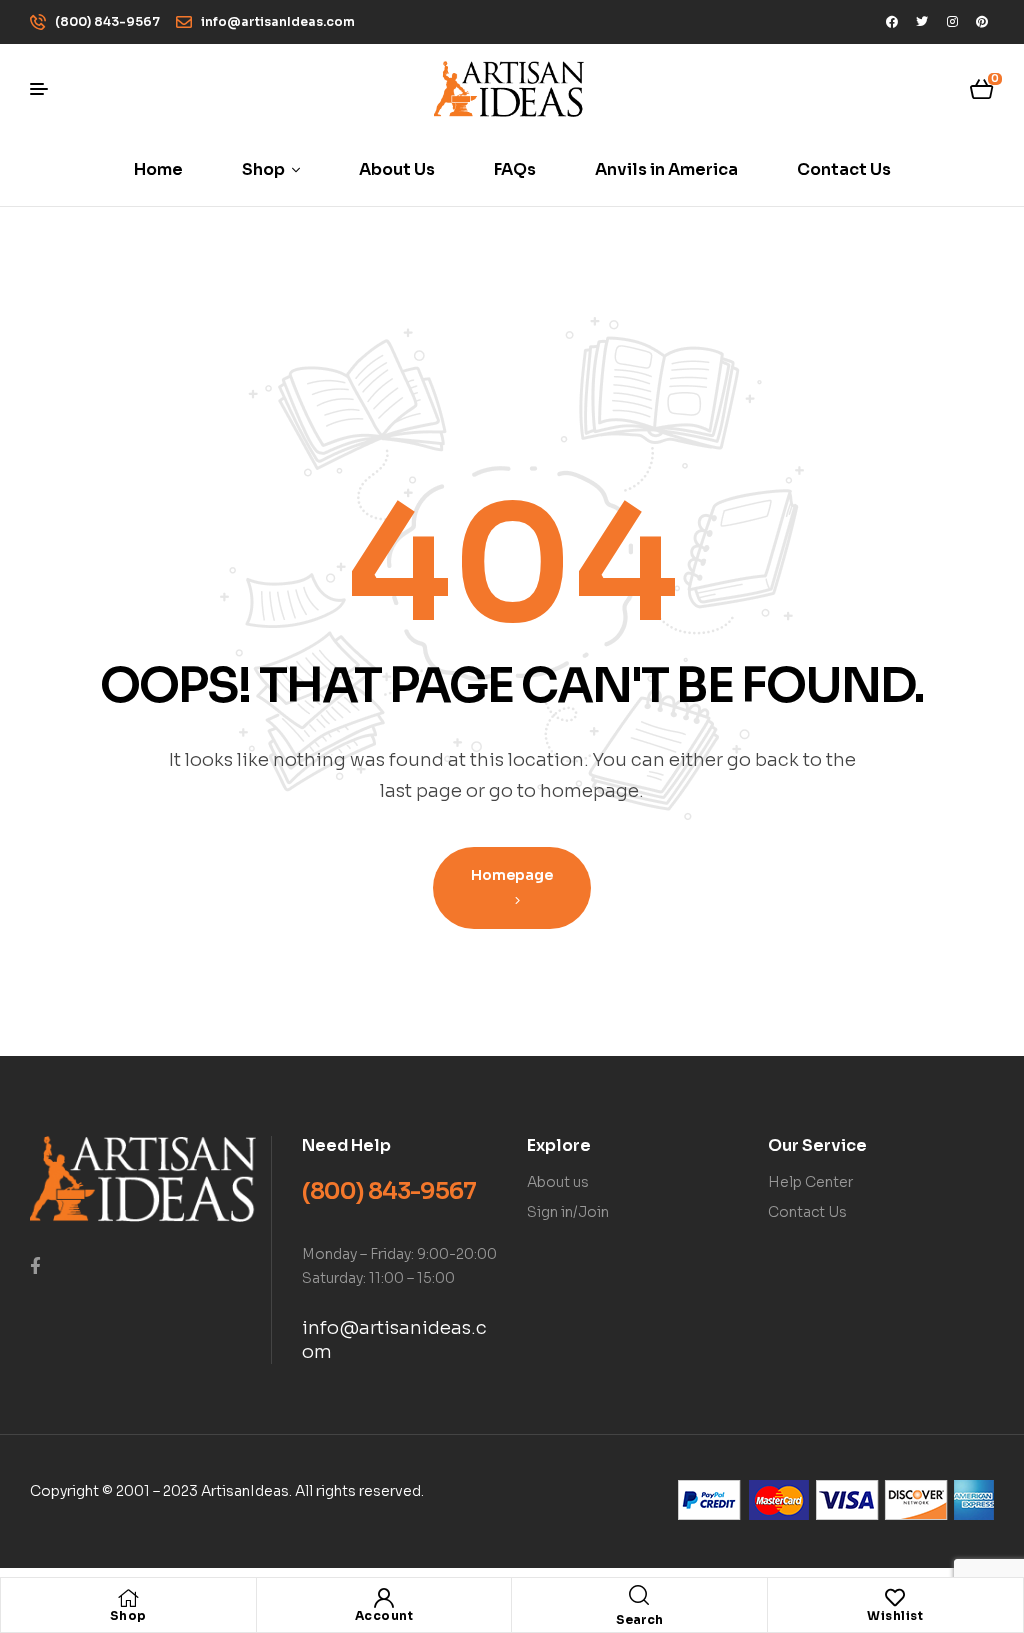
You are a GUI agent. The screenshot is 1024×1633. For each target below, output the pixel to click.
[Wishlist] (895, 1598)
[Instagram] (952, 22)
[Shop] (128, 1598)
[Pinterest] (982, 22)
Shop (128, 1615)
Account (384, 1615)
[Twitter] (922, 22)
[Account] (384, 1598)
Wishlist (895, 1615)
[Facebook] (892, 22)
